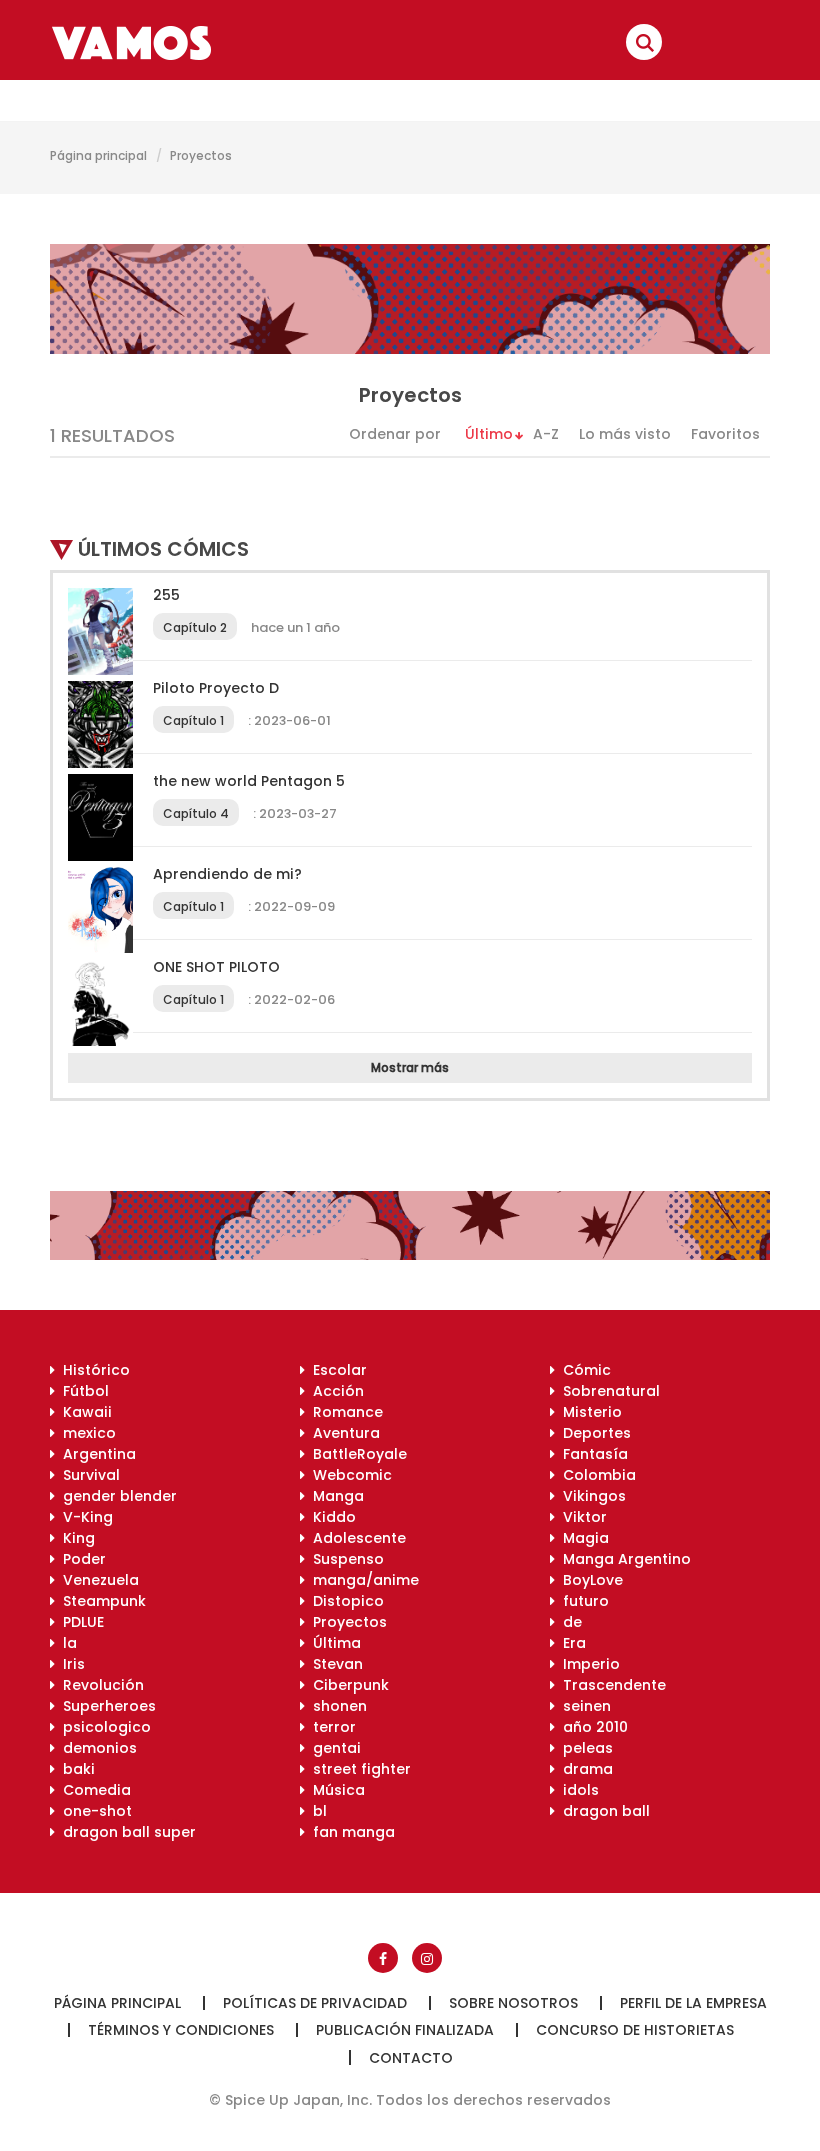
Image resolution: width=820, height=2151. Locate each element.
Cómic (583, 1370)
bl (316, 1811)
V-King (84, 1517)
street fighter (358, 1769)
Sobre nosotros (513, 2003)
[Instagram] (427, 1958)
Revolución (99, 1685)
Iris (70, 1664)
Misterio (588, 1412)
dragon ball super (125, 1832)
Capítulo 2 (195, 627)
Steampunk (100, 1601)
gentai (333, 1748)
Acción (334, 1391)
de (568, 1622)
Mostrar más (410, 1067)
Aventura (342, 1433)
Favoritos (725, 434)
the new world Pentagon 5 (249, 781)
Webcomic (348, 1475)
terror (330, 1727)
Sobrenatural (607, 1391)
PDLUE (79, 1622)
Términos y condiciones (181, 2030)
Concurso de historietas (635, 2030)
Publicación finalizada (405, 2030)
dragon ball (602, 1811)
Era (570, 1643)
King (75, 1538)
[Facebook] (383, 1958)
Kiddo (330, 1517)
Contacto (411, 2058)
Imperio (587, 1664)
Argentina (95, 1454)
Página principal (98, 155)
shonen (336, 1706)
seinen (583, 1706)
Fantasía (591, 1454)
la (66, 1643)
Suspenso (344, 1559)
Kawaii (83, 1412)
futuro (582, 1601)
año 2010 (591, 1727)
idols (577, 1790)
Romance (344, 1412)
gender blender (116, 1496)
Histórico (92, 1370)
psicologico (103, 1727)
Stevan (334, 1664)
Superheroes (105, 1706)
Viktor (581, 1517)
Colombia (595, 1475)
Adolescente (355, 1538)
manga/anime (362, 1580)
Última (333, 1643)
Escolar (336, 1370)
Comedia (93, 1790)
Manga (334, 1496)
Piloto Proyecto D (216, 688)
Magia (582, 1538)
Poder (80, 1559)
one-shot (93, 1811)
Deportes (593, 1433)
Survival (87, 1475)
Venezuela (97, 1580)
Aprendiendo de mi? (227, 874)
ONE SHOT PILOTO (216, 967)
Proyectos (346, 1622)
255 (166, 595)
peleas (584, 1748)
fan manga (350, 1832)
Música (335, 1790)
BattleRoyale (356, 1454)
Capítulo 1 (193, 720)
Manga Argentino (623, 1559)
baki (75, 1769)
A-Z (546, 434)
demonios (96, 1748)
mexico (85, 1433)
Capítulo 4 (196, 813)
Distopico (344, 1601)
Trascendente (610, 1685)
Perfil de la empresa (693, 2003)
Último (489, 434)
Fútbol (82, 1391)
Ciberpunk (347, 1685)
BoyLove (589, 1580)
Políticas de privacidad (315, 2003)
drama (584, 1769)
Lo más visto (625, 434)
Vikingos (590, 1496)
